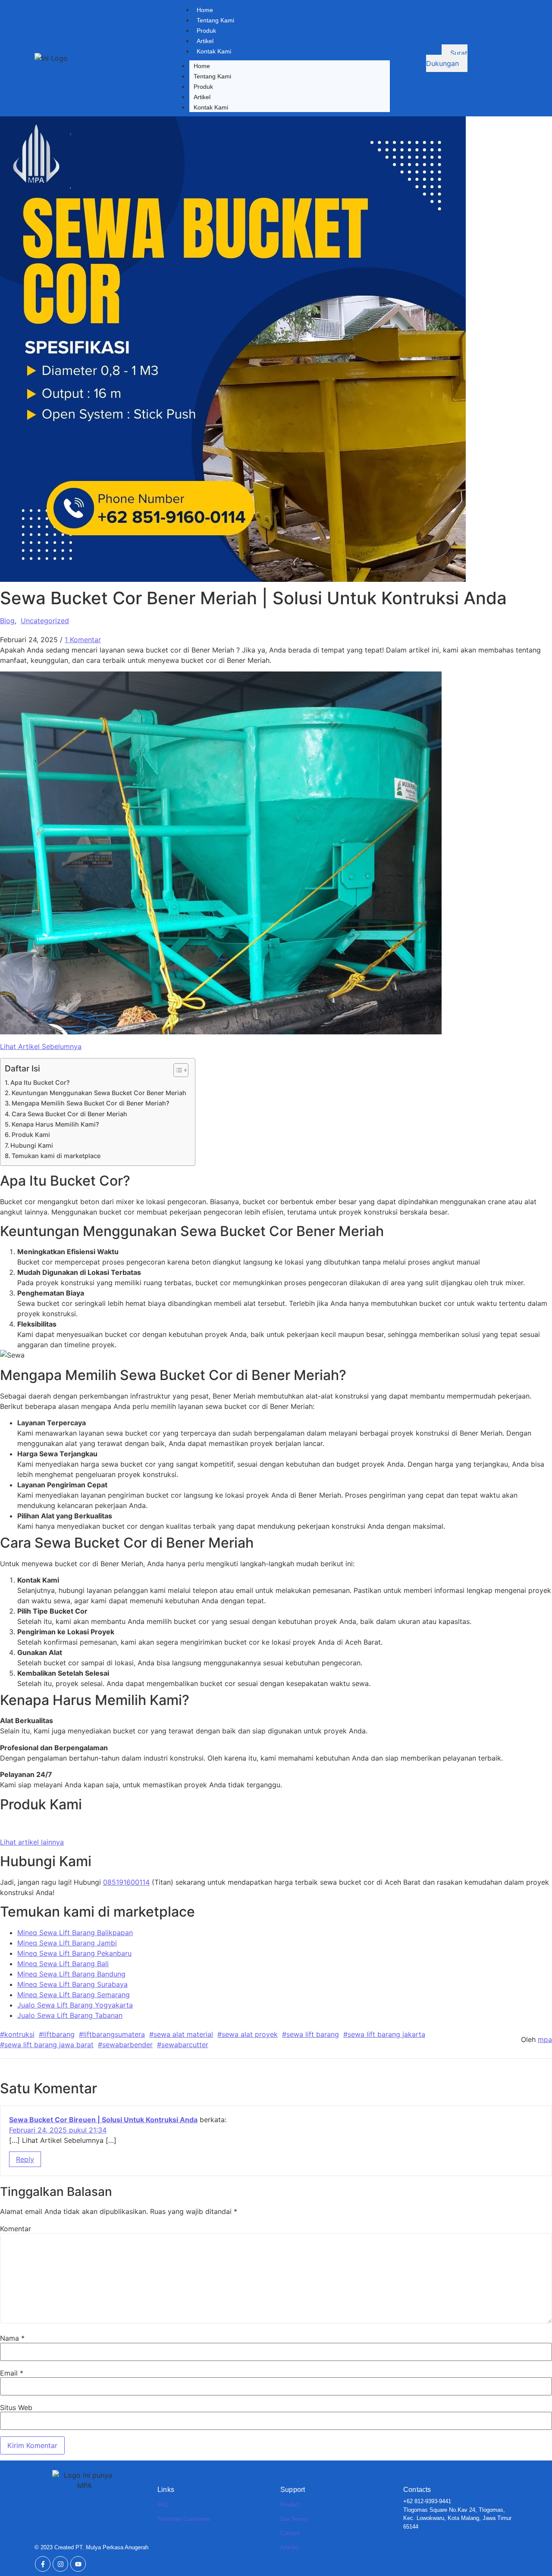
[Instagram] (60, 2564)
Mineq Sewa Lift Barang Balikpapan (75, 1933)
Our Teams (294, 2519)
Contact (290, 2533)
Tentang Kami (215, 20)
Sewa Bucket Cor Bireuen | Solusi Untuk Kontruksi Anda (103, 2120)
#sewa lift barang (310, 2034)
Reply (25, 2159)
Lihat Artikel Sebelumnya (41, 1046)
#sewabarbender (125, 2045)
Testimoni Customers (184, 2519)
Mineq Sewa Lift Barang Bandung (71, 1974)
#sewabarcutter (183, 2045)
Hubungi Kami (32, 1145)
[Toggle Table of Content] (177, 1070)
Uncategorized (45, 621)
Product (290, 2505)
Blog (7, 621)
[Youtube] (78, 2564)
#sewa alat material (181, 2034)
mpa (545, 2039)
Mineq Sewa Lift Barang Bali (63, 1964)
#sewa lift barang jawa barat (47, 2045)
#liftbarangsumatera (112, 2034)
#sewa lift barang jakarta (384, 2034)
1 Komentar (83, 640)
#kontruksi (17, 2034)
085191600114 (126, 1882)
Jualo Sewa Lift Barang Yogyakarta (75, 2005)
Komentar (16, 2229)
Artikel (205, 41)
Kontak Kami (214, 51)
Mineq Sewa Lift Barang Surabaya (72, 1984)
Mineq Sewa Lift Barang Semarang (74, 1995)
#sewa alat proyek (248, 2034)
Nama (12, 2338)
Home (205, 10)
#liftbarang (57, 2034)
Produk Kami (31, 1135)
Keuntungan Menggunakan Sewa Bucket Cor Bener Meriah (99, 1093)
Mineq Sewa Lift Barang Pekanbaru (74, 1953)
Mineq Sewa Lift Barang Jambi (67, 1943)
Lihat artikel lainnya (32, 1842)
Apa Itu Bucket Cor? (40, 1082)
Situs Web (16, 2407)
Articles (290, 2547)
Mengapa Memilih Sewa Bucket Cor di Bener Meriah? (91, 1103)
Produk (206, 31)
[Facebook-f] (43, 2564)
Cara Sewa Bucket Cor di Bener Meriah (69, 1114)
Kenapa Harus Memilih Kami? (55, 1124)
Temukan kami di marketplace (56, 1156)
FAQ (163, 2505)
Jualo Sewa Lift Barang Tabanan (70, 2015)
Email (12, 2373)
